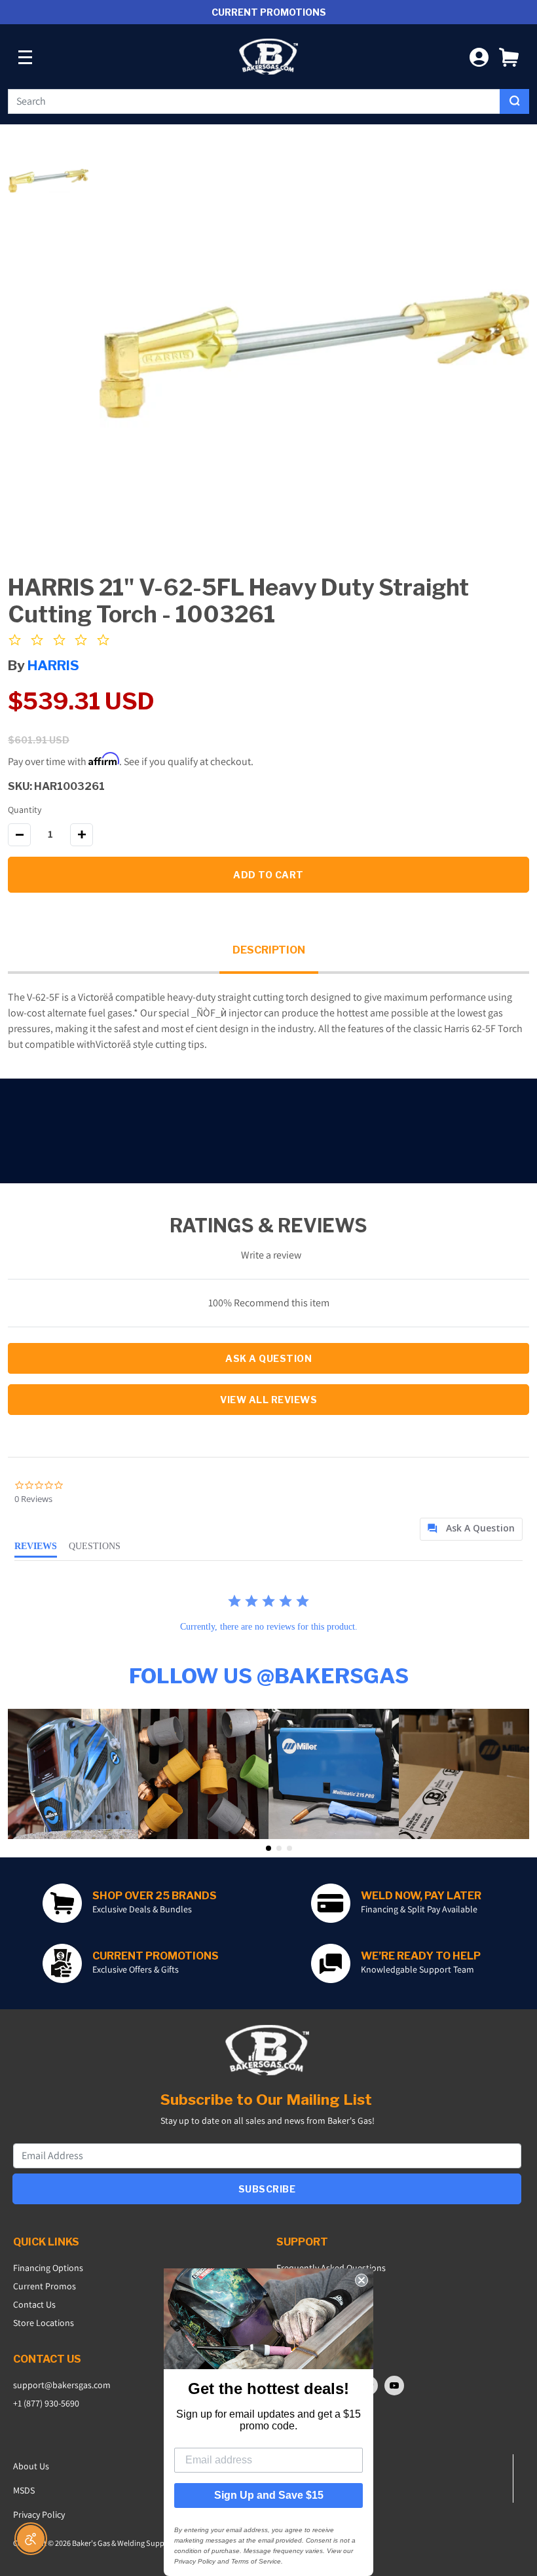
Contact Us (34, 2304)
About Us (31, 2466)
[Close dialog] (361, 2280)
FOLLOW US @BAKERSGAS (269, 1676)
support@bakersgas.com (62, 2385)
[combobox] (254, 101)
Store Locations (44, 2323)
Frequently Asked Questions (331, 2268)
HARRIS (53, 665)
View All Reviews (268, 1400)
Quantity (25, 810)
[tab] (471, 1529)
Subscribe (267, 2189)
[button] (509, 57)
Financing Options (48, 2268)
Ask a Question (268, 1358)
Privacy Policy (39, 2514)
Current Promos (45, 2286)
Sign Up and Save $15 (269, 2495)
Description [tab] (269, 950)
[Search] (514, 101)
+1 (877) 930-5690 (46, 2403)
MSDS (24, 2490)
